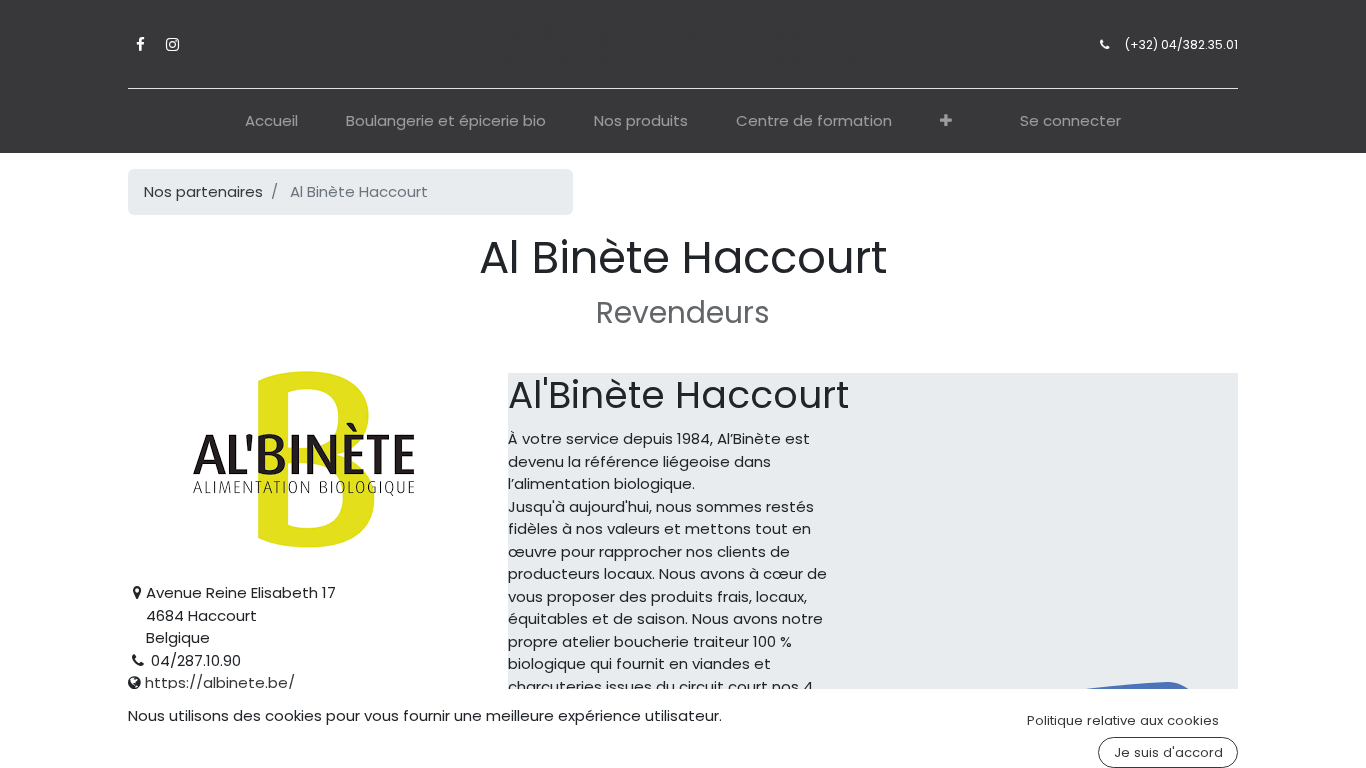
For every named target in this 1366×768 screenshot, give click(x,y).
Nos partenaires (203, 191)
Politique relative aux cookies (1123, 720)
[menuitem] (271, 121)
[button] (946, 121)
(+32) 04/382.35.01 (1181, 44)
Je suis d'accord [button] (1168, 752)
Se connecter (1070, 120)
